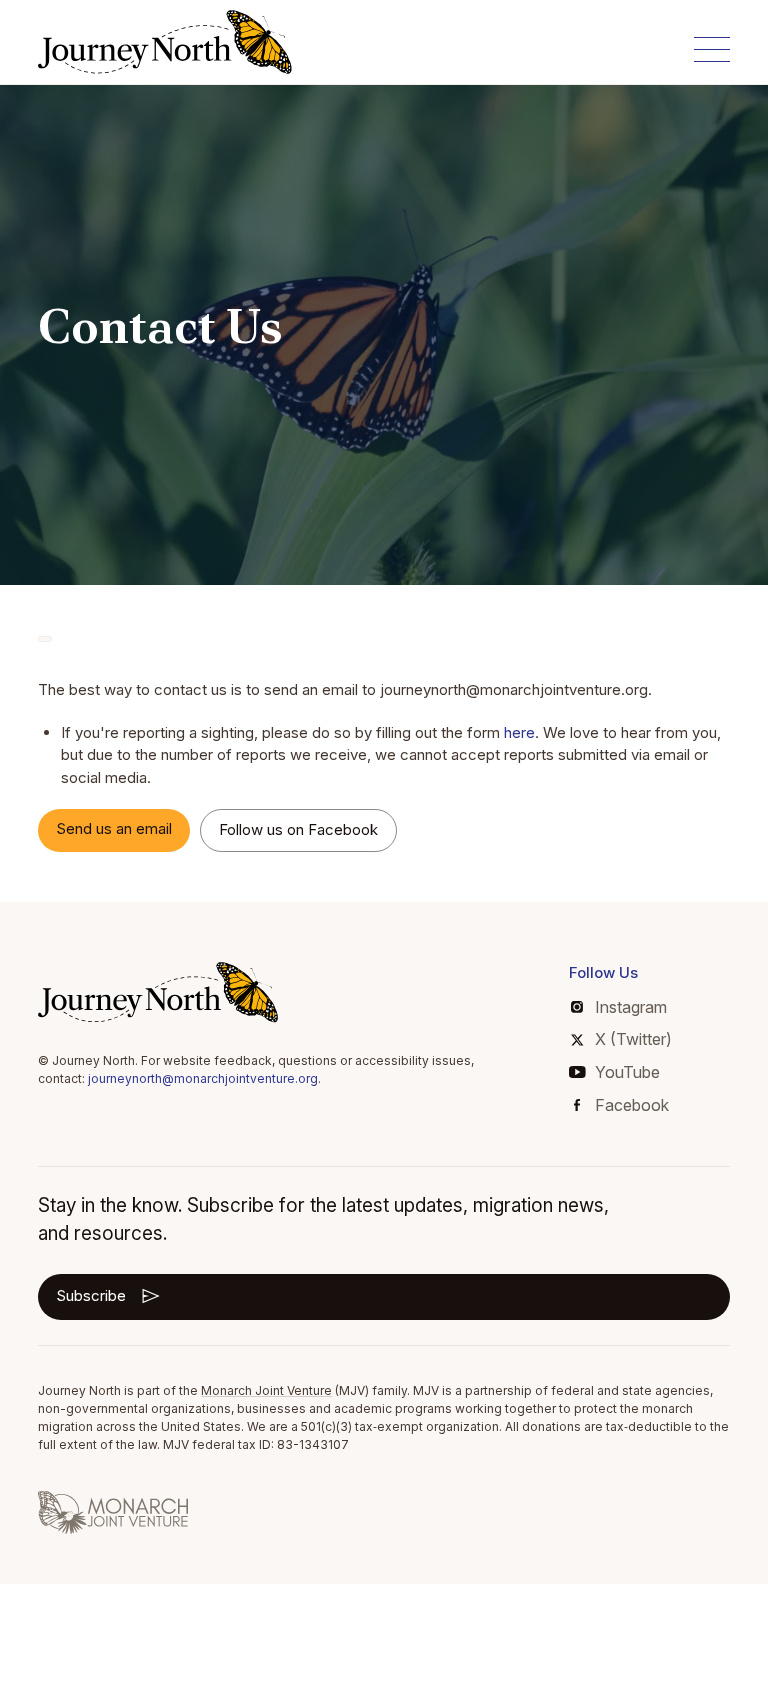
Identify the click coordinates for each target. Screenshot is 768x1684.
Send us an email (114, 828)
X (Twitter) (633, 1039)
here (519, 732)
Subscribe (91, 1295)
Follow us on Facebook (298, 829)
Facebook (632, 1105)
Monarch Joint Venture (266, 1390)
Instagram (631, 1007)
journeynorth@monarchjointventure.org (203, 1078)
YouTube (627, 1072)
